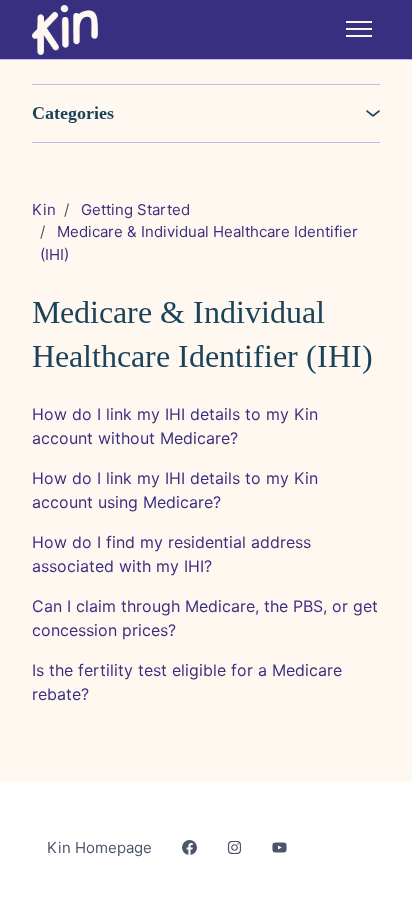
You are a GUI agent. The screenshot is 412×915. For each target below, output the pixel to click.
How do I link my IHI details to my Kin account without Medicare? (175, 426)
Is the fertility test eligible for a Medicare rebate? (187, 682)
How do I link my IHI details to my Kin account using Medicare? (175, 490)
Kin (44, 209)
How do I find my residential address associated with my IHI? (171, 554)
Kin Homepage (99, 847)
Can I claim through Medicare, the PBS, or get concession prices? (205, 618)
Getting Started (135, 209)
